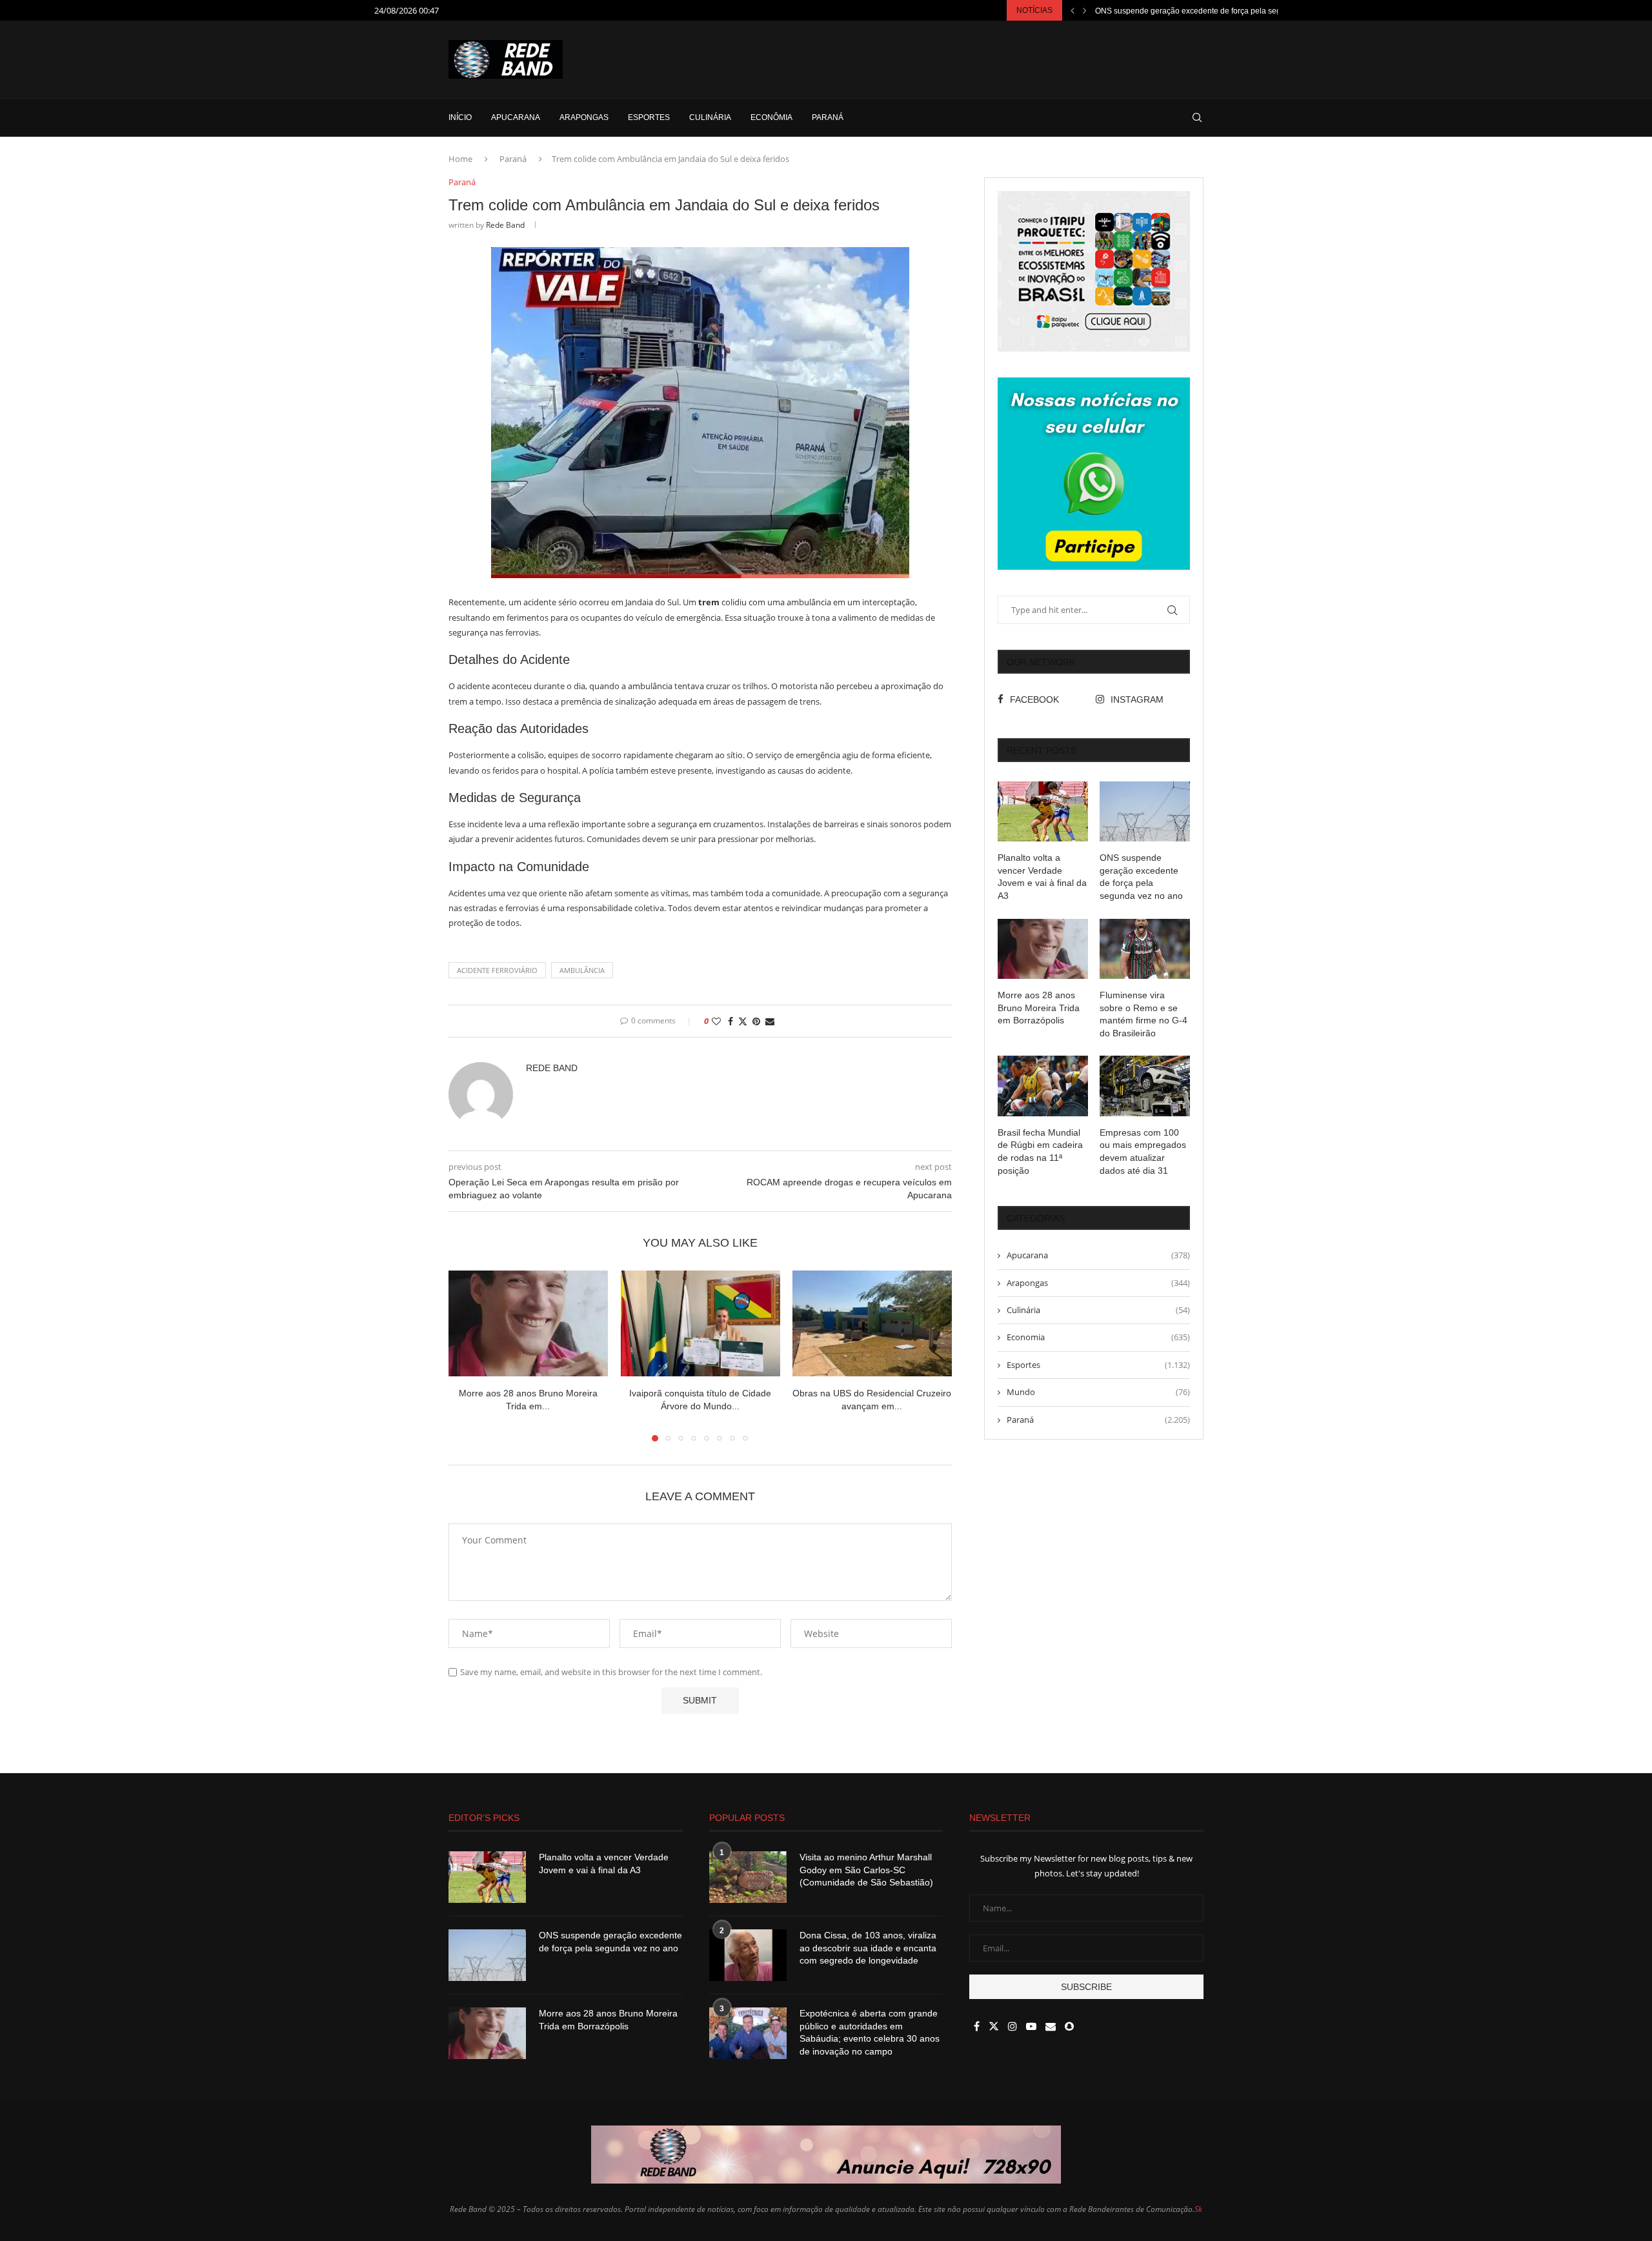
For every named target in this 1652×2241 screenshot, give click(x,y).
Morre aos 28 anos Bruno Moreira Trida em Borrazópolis (1039, 1008)
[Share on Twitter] (743, 1021)
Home (460, 159)
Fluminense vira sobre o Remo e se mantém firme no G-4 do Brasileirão (1143, 1014)
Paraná (828, 117)
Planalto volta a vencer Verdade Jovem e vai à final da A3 (1042, 877)
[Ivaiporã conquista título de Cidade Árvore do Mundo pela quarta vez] (700, 1323)
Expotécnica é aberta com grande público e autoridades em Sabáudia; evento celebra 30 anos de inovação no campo (870, 2032)
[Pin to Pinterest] (756, 1021)
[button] (1073, 10)
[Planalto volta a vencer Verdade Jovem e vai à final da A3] (1043, 811)
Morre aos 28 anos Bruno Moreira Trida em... (1174, 11)
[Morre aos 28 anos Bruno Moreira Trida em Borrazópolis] (528, 1323)
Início (460, 117)
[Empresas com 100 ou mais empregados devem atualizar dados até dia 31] (1145, 1086)
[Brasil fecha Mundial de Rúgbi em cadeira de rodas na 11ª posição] (1043, 1086)
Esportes (649, 117)
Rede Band (505, 225)
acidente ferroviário (497, 970)
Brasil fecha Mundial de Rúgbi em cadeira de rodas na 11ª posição (1040, 1151)
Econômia (771, 117)
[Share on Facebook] (730, 1021)
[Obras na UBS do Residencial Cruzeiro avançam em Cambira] (872, 1323)
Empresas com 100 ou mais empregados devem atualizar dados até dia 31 (1143, 1151)
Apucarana (516, 117)
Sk (1198, 2209)
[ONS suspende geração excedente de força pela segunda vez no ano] (1145, 811)
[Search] (1197, 117)
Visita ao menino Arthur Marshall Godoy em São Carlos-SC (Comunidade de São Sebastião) (866, 1870)
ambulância (582, 970)
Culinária (710, 117)
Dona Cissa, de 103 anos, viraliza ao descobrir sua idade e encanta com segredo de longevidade (868, 1948)
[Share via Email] (770, 1021)
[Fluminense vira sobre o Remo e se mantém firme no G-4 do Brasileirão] (1145, 949)
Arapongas (584, 117)
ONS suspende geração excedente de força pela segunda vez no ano (1141, 877)
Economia (1098, 1337)
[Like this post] (716, 1021)
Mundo (1098, 1392)
